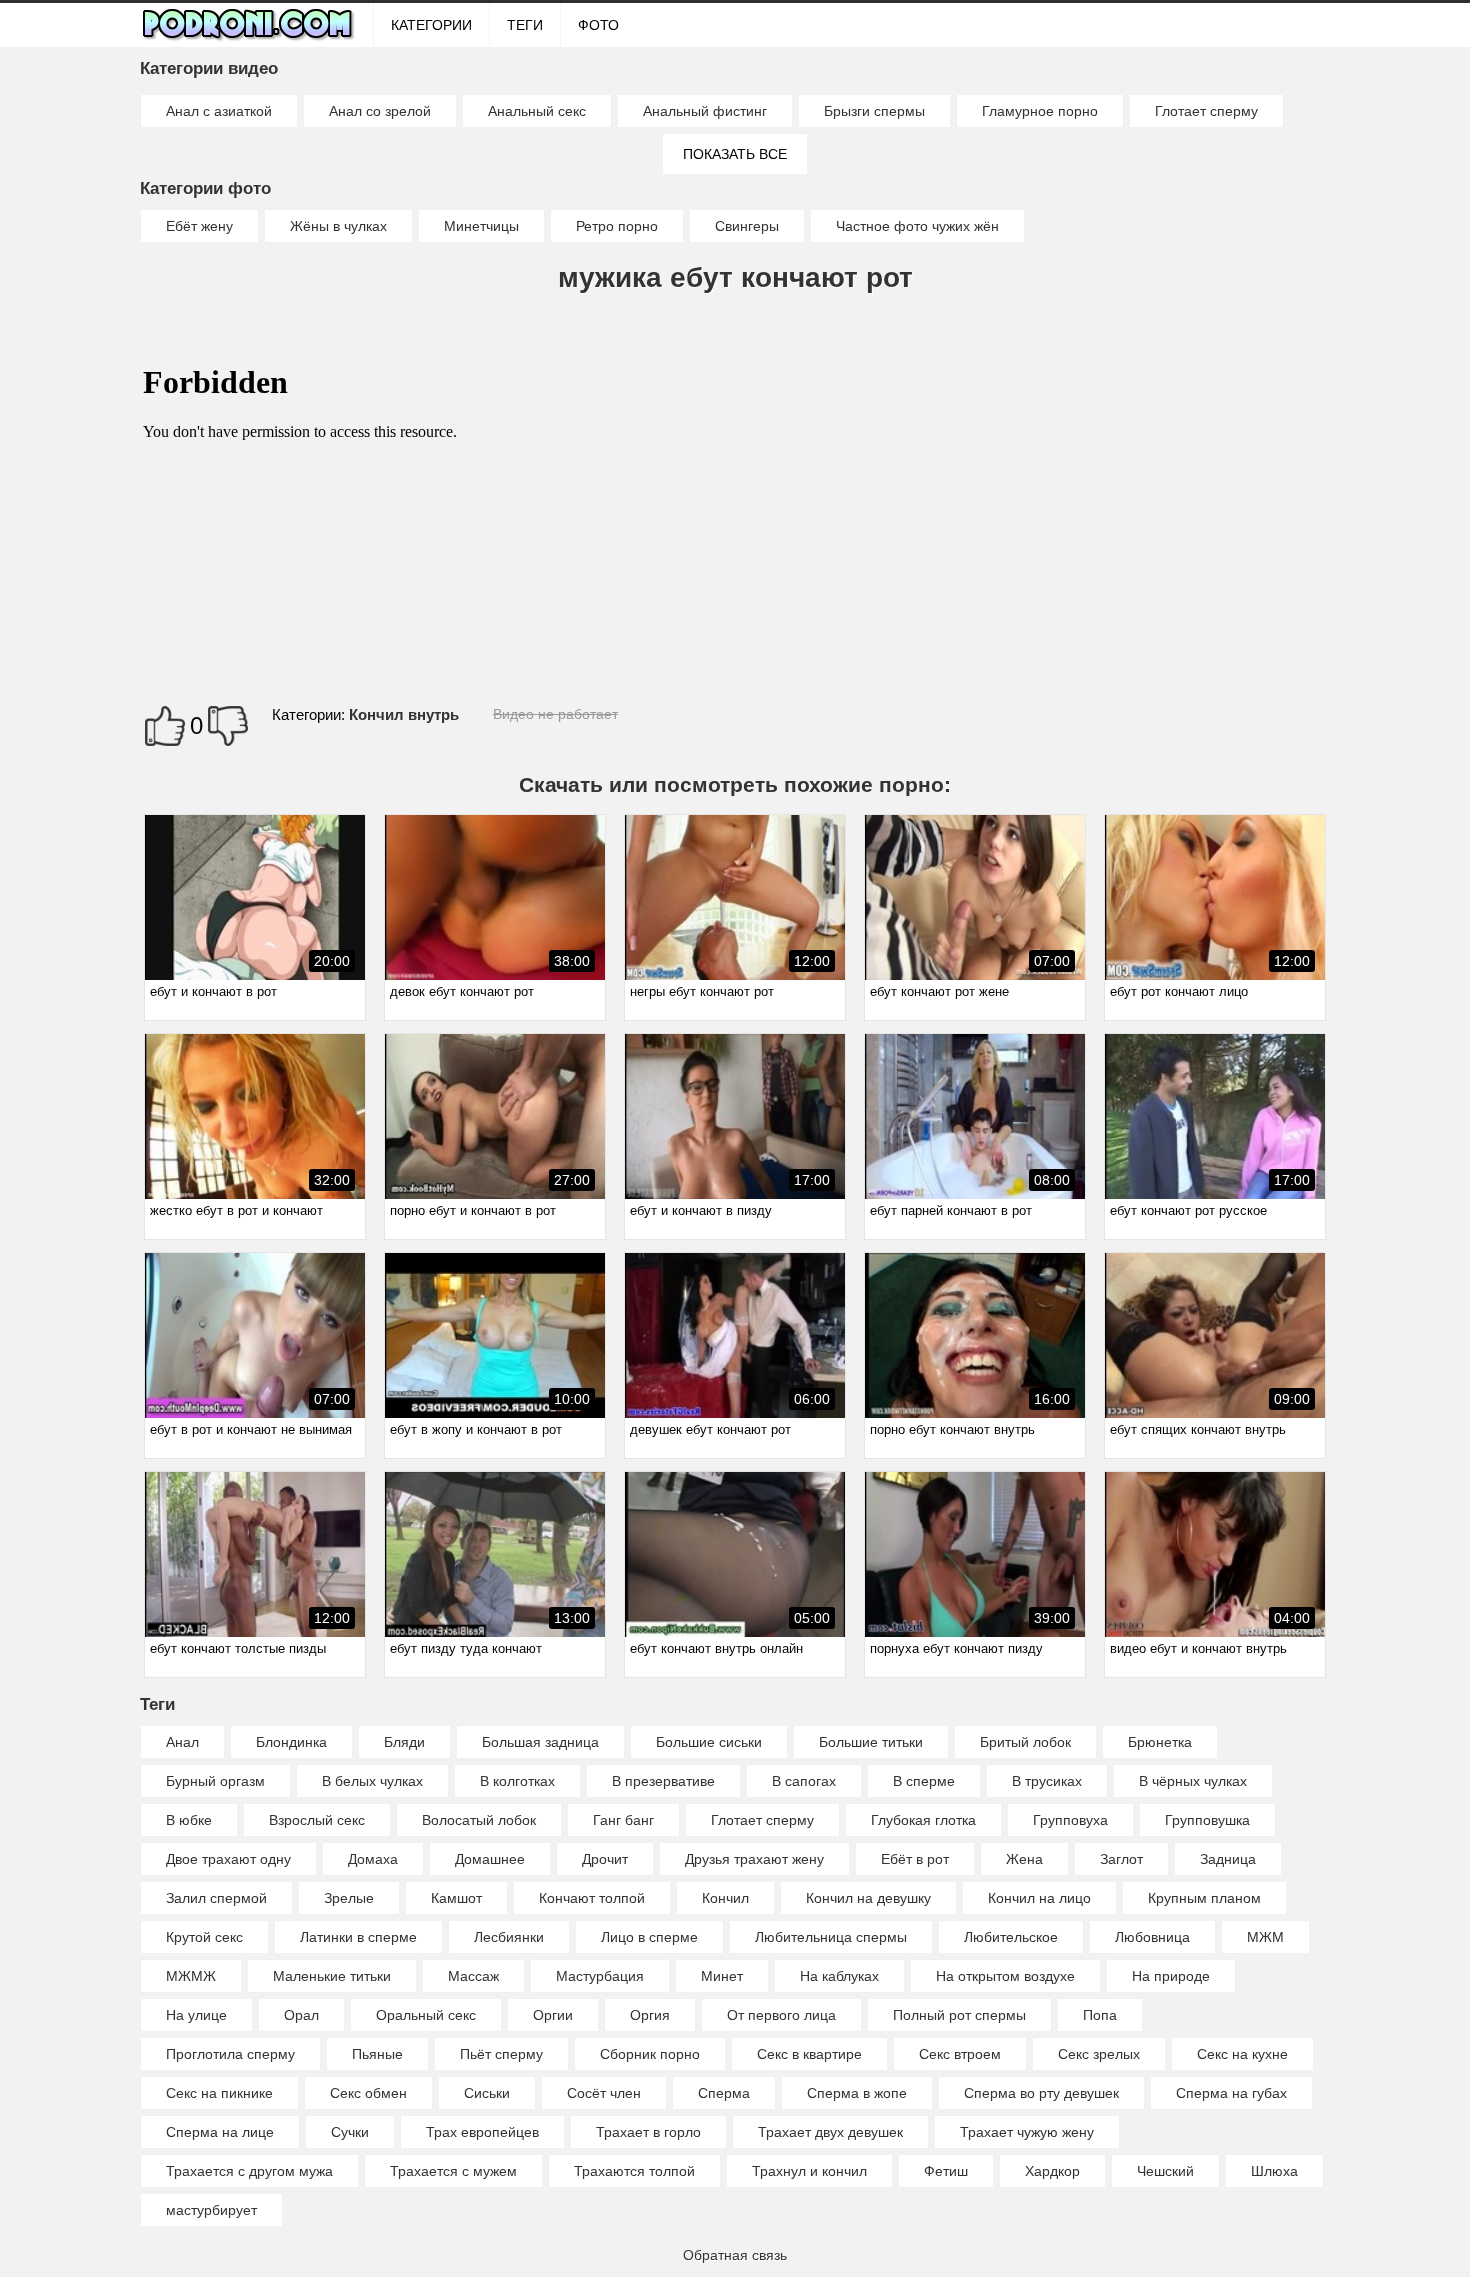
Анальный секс (537, 111)
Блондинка (291, 1742)
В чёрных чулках (1193, 1781)
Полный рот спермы (959, 2015)
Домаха (373, 1859)
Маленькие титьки (332, 1976)
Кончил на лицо (1039, 1898)
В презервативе (663, 1781)
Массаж (473, 1976)
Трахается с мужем (453, 2171)
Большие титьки (871, 1742)
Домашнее (490, 1859)
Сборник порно (650, 2054)
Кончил (725, 1898)
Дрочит (605, 1859)
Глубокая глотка (923, 1820)
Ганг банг (623, 1820)
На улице (196, 2015)
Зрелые (349, 1898)
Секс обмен (368, 2093)
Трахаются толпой (634, 2171)
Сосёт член (604, 2093)
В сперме (924, 1781)
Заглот (1121, 1859)
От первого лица (781, 2015)
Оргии (553, 2015)
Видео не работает (555, 714)
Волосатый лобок (479, 1820)
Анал (182, 1742)
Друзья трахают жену (754, 1859)
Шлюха (1274, 2171)
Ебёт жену (199, 226)
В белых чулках (372, 1781)
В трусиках (1047, 1781)
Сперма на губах (1231, 2093)
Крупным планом (1204, 1898)
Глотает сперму (1206, 111)
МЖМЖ (191, 1976)
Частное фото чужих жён (917, 226)
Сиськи (487, 2093)
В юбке (189, 1820)
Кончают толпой (592, 1898)
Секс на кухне (1242, 2054)
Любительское (1011, 1937)
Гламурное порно (1040, 111)
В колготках (517, 1781)
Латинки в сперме (358, 1937)
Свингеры (747, 226)
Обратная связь (735, 2255)
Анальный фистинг (705, 111)
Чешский (1165, 2171)
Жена (1024, 1859)
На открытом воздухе (1005, 1976)
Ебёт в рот (915, 1859)
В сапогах (804, 1781)
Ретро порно (617, 226)
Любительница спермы (831, 1937)
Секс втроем (960, 2054)
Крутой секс (204, 1937)
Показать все (735, 154)
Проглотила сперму (230, 2054)
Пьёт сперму (501, 2054)
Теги (525, 25)
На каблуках (839, 1976)
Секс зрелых (1099, 2054)
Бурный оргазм (215, 1781)
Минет (722, 1976)
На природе (1171, 1976)
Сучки (350, 2132)
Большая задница (540, 1742)
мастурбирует (211, 2210)
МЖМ (1265, 1937)
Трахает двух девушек (830, 2132)
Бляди (404, 1742)
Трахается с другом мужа (249, 2171)
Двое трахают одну (228, 1859)
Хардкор (1052, 2171)
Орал (301, 2015)
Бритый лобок (1025, 1742)
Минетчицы (481, 226)
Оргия (650, 2015)
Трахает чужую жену (1027, 2132)
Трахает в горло (648, 2132)
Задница (1228, 1859)
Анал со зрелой (380, 111)
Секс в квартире (809, 2054)
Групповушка (1207, 1820)
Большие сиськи (709, 1742)
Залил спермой (216, 1898)
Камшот (456, 1898)
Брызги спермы (874, 111)
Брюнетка (1160, 1742)
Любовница (1152, 1937)
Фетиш (946, 2171)
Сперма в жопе (857, 2093)
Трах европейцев (482, 2132)
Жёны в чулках (338, 226)
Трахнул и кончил (809, 2171)
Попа (1100, 2015)
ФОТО (598, 25)
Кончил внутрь (404, 714)
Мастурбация (600, 1976)
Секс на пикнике (219, 2093)
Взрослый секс (317, 1820)
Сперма (724, 2093)
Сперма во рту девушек (1041, 2093)
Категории (431, 25)
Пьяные (377, 2054)
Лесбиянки (509, 1937)
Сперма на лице (220, 2132)
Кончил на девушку (868, 1898)
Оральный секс (426, 2015)
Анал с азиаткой (219, 111)
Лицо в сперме (649, 1937)
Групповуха (1070, 1820)
